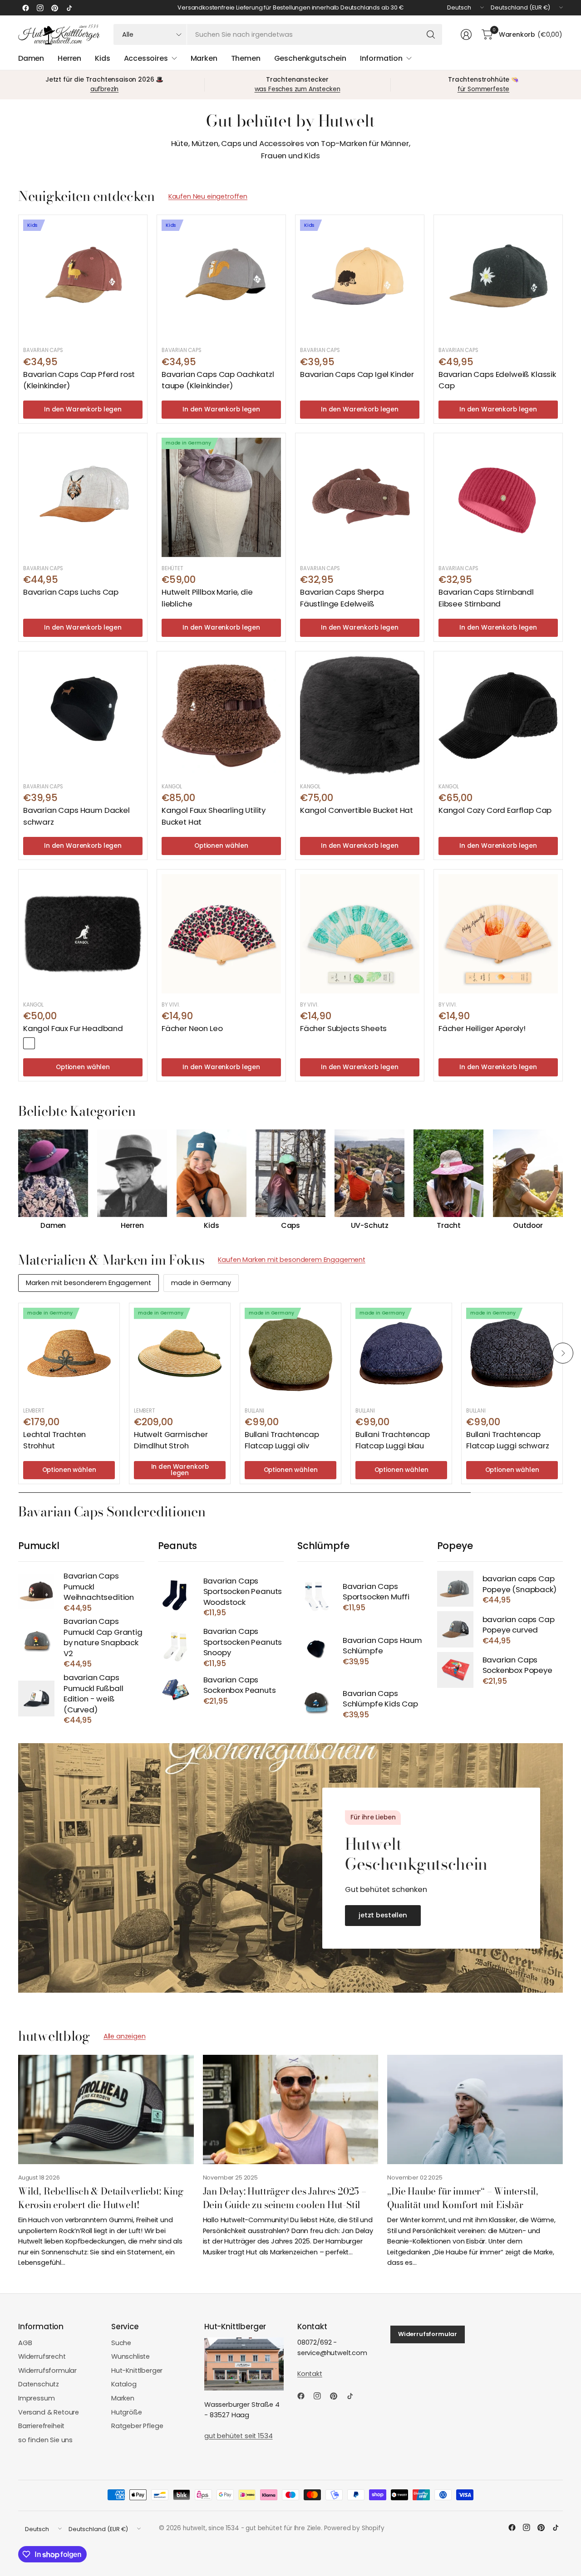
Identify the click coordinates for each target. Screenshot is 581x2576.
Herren (132, 1226)
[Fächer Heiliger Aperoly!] (498, 934)
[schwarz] (29, 1043)
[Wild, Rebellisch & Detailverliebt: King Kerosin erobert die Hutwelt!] (106, 2110)
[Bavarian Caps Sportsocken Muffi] (315, 1596)
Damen (53, 1226)
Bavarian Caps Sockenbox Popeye (517, 1665)
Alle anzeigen (125, 2036)
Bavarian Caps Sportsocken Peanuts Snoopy (243, 1642)
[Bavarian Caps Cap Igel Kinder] (360, 279)
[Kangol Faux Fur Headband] (83, 934)
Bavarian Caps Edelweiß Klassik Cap (497, 380)
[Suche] (431, 34)
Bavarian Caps (43, 350)
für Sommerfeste (483, 89)
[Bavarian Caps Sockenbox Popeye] (455, 1670)
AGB (25, 2343)
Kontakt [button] (310, 2374)
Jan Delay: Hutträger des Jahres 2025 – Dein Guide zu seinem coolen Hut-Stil (285, 2197)
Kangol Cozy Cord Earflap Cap (495, 810)
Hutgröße (127, 2412)
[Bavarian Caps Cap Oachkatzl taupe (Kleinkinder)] (221, 279)
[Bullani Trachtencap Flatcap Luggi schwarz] (512, 1354)
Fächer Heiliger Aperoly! (482, 1028)
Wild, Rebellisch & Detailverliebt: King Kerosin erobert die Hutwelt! (101, 2197)
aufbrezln (105, 89)
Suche (121, 2343)
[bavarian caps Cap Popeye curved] (455, 1629)
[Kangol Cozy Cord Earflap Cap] (498, 716)
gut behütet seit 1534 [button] (238, 2436)
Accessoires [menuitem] (146, 58)
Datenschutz (39, 2384)
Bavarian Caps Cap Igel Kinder (357, 374)
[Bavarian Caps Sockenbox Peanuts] (176, 1689)
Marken (123, 2398)
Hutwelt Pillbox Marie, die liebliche (207, 598)
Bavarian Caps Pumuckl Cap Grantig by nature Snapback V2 (103, 1637)
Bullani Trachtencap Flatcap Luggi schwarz (507, 1440)
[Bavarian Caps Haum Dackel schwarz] (83, 716)
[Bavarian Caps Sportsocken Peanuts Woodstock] (176, 1596)
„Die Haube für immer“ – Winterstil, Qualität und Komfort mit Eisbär (463, 2197)
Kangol (172, 787)
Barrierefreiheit (41, 2426)
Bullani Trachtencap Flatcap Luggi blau (393, 1440)
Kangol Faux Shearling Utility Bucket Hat (214, 816)
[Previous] (18, 1180)
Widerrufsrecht (42, 2356)
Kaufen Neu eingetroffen (208, 196)
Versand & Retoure (49, 2412)
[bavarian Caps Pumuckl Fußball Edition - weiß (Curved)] (36, 1699)
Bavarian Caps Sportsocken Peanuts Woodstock (243, 1592)
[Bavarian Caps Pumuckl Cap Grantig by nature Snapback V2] (36, 1642)
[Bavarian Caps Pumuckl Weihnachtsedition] (36, 1591)
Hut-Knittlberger (137, 2371)
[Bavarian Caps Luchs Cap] (83, 497)
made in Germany (201, 1283)
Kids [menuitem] (102, 58)
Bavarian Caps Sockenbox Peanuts (240, 1685)
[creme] (43, 1043)
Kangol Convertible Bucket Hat (357, 810)
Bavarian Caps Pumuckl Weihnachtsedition (99, 1587)
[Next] (563, 1180)
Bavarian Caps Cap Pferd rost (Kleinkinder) (79, 380)
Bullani (254, 1411)
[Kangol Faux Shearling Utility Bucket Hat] (221, 716)
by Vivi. (171, 1005)
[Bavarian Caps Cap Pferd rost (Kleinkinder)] (83, 279)
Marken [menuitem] (204, 58)
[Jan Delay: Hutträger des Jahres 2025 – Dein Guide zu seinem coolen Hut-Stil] (291, 2110)
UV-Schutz (370, 1226)
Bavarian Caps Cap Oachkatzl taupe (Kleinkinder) (218, 380)
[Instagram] (40, 8)
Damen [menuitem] (31, 58)
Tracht (449, 1226)
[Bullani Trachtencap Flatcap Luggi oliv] (290, 1354)
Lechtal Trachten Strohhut (54, 1440)
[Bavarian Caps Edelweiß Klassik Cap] (498, 279)
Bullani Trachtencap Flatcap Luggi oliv (282, 1440)
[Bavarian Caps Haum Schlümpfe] (315, 1650)
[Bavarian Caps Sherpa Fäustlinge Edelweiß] (360, 497)
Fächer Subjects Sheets (343, 1028)
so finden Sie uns (45, 2440)
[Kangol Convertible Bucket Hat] (360, 716)
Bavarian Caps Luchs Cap (71, 592)
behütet (172, 568)
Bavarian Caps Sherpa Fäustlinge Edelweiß (342, 598)
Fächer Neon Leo (192, 1028)
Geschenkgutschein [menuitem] (310, 58)
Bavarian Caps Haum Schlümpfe (382, 1646)
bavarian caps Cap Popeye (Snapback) (519, 1584)
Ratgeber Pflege (137, 2426)
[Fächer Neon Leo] (221, 934)
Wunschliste (130, 2356)
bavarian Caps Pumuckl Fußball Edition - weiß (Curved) (93, 1694)
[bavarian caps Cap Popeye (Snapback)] (455, 1589)
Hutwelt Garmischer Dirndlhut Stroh (171, 1440)
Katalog (124, 2384)
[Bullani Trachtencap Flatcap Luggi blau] (401, 1354)
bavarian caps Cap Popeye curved (519, 1625)
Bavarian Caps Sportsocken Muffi (376, 1592)
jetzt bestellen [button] (383, 1915)
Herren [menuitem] (69, 58)
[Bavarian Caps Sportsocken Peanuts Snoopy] (176, 1647)
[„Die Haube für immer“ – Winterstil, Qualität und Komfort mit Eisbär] (475, 2110)
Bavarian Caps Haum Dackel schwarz (76, 816)
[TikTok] (69, 8)
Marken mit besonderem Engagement (89, 1283)
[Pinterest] (54, 8)
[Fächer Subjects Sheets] (360, 934)
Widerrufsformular (47, 2371)
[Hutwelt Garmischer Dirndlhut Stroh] (180, 1354)
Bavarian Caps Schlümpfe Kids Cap (380, 1699)
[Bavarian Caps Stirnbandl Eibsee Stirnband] (498, 497)
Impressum (37, 2398)
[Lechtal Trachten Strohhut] (69, 1354)
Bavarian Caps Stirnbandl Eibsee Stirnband (486, 598)
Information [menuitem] (381, 58)
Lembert (34, 1411)
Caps (290, 1226)
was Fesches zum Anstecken (298, 89)
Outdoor (528, 1226)
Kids (211, 1226)
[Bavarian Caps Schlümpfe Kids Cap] (315, 1703)
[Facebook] (25, 8)
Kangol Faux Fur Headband (73, 1028)
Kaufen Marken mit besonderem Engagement (291, 1260)
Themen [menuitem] (246, 58)
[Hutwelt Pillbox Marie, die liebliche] (221, 497)
